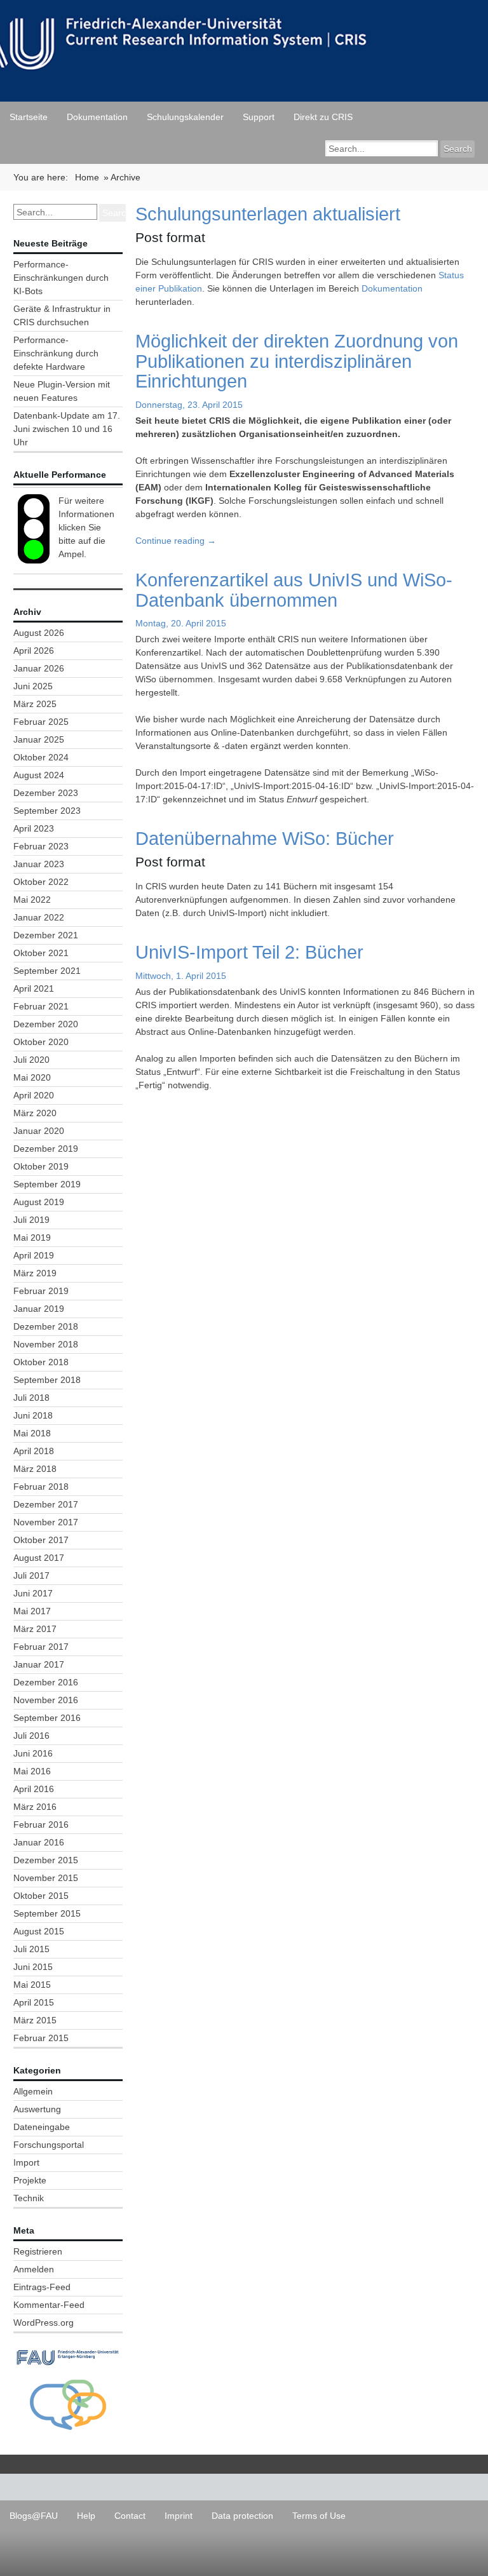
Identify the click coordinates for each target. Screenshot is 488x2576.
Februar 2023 (41, 846)
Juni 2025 (33, 686)
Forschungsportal (49, 2145)
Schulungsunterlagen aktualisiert (268, 214)
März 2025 (35, 704)
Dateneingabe (42, 2127)
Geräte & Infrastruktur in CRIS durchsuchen (62, 315)
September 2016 (47, 1718)
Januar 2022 (39, 917)
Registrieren (38, 2251)
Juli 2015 (31, 1949)
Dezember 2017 (46, 1504)
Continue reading (176, 541)
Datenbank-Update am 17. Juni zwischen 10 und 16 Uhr (67, 429)
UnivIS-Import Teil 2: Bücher (249, 952)
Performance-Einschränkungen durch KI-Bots (61, 278)
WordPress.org (44, 2323)
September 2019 (47, 1184)
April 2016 (34, 1789)
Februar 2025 (41, 722)
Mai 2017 (32, 1611)
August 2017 (39, 1558)
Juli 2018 (31, 1398)
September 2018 (47, 1380)
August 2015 (39, 1931)
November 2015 (46, 1878)
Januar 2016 (39, 1842)
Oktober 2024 (41, 757)
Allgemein (33, 2091)
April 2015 (34, 2002)
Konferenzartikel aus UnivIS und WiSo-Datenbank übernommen (294, 590)
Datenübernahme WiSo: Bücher (265, 838)
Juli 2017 (31, 1575)
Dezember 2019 (46, 1149)
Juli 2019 (31, 1220)
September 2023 (47, 811)
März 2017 (35, 1629)
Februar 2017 (41, 1647)
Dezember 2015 (46, 1860)
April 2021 (34, 988)
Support (259, 117)
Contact (130, 2516)
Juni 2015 (33, 1967)
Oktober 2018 (41, 1362)
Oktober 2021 (41, 953)
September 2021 (47, 971)
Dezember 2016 (46, 1682)
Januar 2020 (39, 1131)
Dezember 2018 (46, 1326)
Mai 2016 (32, 1771)
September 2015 (47, 1913)
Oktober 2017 (41, 1540)
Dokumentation (97, 117)
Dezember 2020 (46, 1024)
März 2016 (35, 1807)
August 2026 (39, 633)
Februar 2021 (41, 1006)
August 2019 (39, 1202)
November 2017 (46, 1522)
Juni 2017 (33, 1593)
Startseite (29, 117)
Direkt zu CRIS (323, 117)
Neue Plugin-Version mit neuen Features (62, 391)
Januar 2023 (39, 864)
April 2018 (34, 1451)
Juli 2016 (31, 1736)
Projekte (30, 2180)
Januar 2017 (39, 1664)
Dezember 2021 (46, 935)
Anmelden (34, 2269)
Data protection (242, 2516)
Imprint (179, 2516)
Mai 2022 (32, 900)
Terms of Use (319, 2516)
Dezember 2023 (46, 793)
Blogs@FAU (34, 2516)
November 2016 (46, 1700)
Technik (29, 2198)
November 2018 (46, 1344)
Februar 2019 (41, 1291)
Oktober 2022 (41, 882)
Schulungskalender (185, 117)
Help (86, 2516)
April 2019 (34, 1255)
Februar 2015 (41, 2038)
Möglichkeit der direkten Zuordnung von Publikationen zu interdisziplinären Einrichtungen (297, 361)
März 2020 (35, 1113)
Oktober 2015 (41, 1896)
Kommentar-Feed (49, 2305)
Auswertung (37, 2109)
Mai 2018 (32, 1433)
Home (87, 177)
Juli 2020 (31, 1060)
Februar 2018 (41, 1487)
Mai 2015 (32, 1985)
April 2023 (34, 828)
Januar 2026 (39, 668)
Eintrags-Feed (42, 2287)
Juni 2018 (33, 1415)
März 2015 (35, 2020)
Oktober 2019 (41, 1166)
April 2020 (34, 1095)
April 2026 (34, 651)
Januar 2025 (39, 739)
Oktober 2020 (41, 1042)
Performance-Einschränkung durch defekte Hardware (56, 353)
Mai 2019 (32, 1237)
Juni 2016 (33, 1753)
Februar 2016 (41, 1824)
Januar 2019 (39, 1309)
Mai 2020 (32, 1077)
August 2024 (39, 775)
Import (26, 2162)
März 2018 (35, 1469)
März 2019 (35, 1273)
